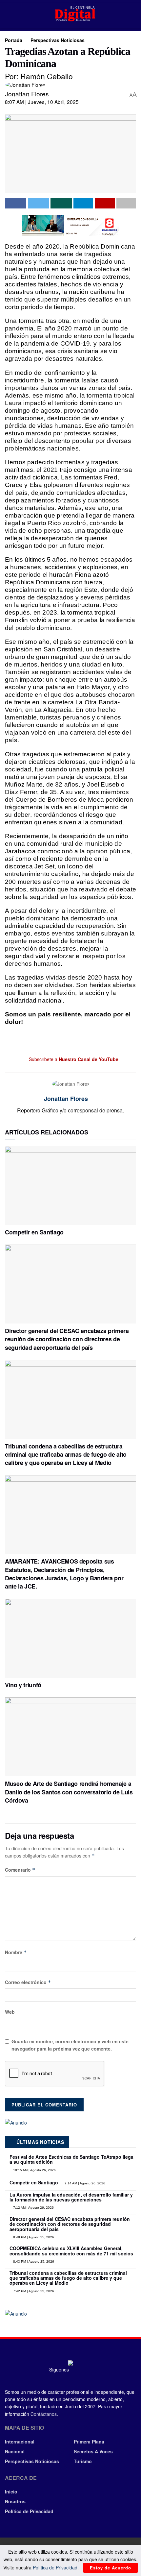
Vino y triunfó (23, 1685)
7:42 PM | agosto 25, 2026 (33, 2291)
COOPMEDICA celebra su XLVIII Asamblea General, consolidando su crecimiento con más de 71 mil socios (71, 2251)
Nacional (15, 2451)
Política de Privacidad (29, 2511)
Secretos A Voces (93, 2451)
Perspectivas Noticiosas (58, 40)
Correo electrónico (28, 1982)
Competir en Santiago (34, 1232)
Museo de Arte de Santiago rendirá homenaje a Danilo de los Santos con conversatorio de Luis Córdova (69, 1792)
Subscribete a (73, 1059)
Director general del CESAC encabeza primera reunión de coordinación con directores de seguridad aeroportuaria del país (67, 1339)
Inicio (11, 2491)
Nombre (16, 1952)
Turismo (83, 2461)
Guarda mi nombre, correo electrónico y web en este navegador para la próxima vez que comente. (70, 2045)
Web (10, 2012)
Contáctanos (44, 2414)
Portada (14, 40)
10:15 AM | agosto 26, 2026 (34, 2170)
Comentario (20, 1870)
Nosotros (15, 2501)
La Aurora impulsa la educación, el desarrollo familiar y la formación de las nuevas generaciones (71, 2197)
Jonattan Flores (27, 94)
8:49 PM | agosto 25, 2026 (33, 2237)
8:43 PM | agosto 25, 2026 (33, 2261)
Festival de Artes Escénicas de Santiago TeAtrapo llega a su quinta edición (71, 2159)
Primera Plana (89, 2442)
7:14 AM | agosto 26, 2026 (84, 2183)
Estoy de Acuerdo (111, 2568)
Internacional (20, 2442)
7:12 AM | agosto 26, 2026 (33, 2208)
